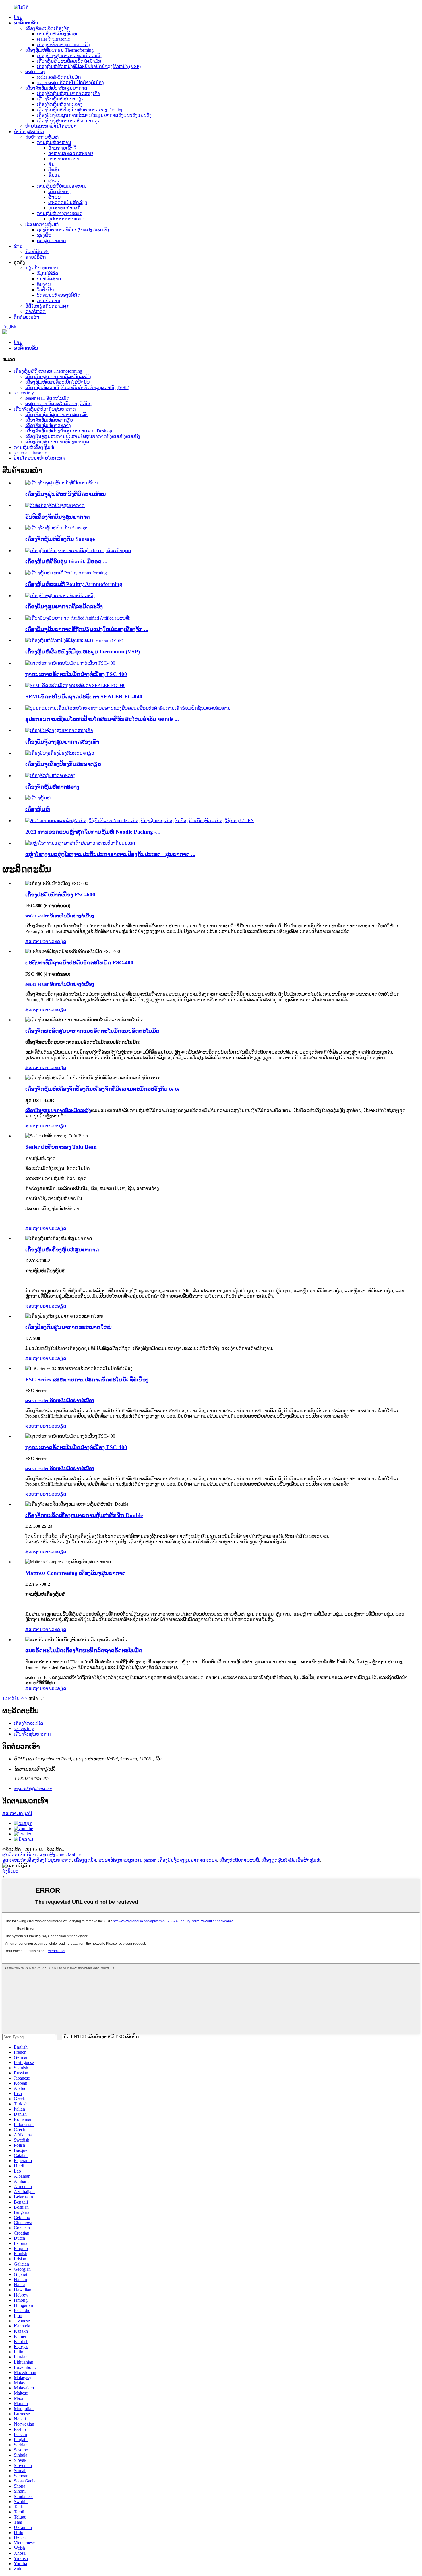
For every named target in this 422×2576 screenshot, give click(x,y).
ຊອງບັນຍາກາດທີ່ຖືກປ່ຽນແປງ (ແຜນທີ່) (73, 230)
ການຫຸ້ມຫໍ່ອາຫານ (54, 142)
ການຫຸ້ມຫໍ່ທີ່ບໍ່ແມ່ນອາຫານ (62, 186)
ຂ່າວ (18, 246)
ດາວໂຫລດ (35, 311)
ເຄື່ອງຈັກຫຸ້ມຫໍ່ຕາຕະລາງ (60, 104)
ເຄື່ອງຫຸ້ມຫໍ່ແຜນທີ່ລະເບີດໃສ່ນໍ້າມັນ (69, 61)
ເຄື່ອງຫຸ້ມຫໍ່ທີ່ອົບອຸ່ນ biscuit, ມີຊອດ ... (66, 561)
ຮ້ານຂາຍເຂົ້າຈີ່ (62, 148)
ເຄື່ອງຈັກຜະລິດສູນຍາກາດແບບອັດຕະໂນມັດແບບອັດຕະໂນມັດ (92, 1031)
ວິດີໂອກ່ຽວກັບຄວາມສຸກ (47, 306)
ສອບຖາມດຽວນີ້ (17, 1813)
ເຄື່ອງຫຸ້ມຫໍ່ (38, 809)
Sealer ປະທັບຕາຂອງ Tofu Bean (61, 1147)
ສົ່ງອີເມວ (10, 1871)
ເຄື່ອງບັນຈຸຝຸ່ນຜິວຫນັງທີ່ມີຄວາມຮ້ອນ (66, 494)
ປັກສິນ (54, 170)
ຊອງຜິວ (44, 235)
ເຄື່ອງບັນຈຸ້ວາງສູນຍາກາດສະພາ (187, 1860)
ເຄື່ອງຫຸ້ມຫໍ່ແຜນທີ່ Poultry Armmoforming (74, 584)
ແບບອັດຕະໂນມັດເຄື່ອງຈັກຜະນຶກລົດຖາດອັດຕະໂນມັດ (84, 1650)
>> (25, 1698)
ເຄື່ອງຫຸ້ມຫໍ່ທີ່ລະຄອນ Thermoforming (59, 50)
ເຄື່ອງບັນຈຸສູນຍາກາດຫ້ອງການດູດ (69, 121)
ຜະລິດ (54, 181)
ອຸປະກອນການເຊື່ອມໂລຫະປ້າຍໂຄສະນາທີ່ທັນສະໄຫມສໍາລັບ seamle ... (102, 719)
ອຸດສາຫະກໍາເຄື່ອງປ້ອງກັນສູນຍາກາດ (37, 1860)
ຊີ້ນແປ (54, 175)
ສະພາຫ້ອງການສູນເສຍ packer (127, 1860)
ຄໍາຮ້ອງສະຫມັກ (29, 132)
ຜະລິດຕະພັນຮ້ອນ (19, 1855)
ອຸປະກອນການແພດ (66, 219)
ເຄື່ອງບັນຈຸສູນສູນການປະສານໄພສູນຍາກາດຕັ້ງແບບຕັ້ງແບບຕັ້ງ (94, 115)
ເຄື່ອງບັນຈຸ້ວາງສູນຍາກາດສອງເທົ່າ (62, 742)
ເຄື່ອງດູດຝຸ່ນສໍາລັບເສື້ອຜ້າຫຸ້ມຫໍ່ (291, 1860)
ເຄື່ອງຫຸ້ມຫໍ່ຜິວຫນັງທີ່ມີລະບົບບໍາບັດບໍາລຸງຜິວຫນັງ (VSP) (89, 66)
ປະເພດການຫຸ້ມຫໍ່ (42, 224)
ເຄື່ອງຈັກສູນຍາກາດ (32, 1734)
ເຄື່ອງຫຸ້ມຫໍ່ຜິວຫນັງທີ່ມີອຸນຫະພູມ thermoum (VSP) (83, 652)
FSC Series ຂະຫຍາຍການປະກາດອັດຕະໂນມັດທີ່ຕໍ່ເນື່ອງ (87, 1380)
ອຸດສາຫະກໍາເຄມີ (64, 208)
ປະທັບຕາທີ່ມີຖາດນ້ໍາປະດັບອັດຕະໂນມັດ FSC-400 (79, 963)
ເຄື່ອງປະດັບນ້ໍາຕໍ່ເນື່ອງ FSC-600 (60, 895)
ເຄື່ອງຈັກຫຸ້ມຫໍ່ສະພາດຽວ (61, 99)
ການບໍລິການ (49, 301)
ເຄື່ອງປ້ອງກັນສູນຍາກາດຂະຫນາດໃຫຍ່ (68, 1327)
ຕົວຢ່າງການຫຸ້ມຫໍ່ (42, 137)
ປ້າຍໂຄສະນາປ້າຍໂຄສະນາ (51, 126)
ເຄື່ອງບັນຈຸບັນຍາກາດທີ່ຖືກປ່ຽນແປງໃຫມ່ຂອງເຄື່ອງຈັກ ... (87, 629)
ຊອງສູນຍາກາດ (51, 241)
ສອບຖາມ (34, 941)
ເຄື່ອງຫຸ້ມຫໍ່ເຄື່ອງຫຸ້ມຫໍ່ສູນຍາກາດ (62, 1250)
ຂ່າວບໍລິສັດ (36, 257)
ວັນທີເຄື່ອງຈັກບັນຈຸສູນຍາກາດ (58, 517)
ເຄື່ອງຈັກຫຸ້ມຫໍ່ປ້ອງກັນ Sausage (60, 539)
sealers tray (35, 72)
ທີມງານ (44, 284)
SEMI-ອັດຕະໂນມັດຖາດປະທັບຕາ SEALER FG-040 (84, 697)
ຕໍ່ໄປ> (17, 1698)
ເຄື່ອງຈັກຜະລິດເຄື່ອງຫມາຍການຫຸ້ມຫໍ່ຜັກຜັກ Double (84, 1515)
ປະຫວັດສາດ (49, 279)
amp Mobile (70, 1855)
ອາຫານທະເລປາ (64, 159)
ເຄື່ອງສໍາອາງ (60, 192)
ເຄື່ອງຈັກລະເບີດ (29, 1723)
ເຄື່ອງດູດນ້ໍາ (85, 1860)
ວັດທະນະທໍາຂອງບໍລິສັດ (59, 295)
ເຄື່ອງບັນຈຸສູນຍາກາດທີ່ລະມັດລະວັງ (70, 56)
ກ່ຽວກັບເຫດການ (42, 268)
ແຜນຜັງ (47, 1855)
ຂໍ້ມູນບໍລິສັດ (48, 273)
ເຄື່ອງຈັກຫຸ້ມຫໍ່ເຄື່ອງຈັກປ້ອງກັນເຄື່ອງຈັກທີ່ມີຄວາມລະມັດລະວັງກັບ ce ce (102, 1089)
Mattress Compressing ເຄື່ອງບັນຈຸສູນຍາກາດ (76, 1573)
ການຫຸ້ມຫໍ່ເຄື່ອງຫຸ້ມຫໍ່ (57, 34)
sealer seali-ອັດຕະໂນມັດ (59, 77)
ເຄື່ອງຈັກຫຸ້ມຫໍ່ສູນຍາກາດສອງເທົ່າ (68, 93)
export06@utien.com (33, 1788)
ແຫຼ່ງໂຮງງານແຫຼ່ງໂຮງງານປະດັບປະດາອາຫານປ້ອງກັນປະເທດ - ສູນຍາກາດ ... (110, 854)
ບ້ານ (18, 17)
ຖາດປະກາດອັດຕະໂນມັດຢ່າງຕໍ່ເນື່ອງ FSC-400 (76, 674)
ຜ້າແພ (54, 197)
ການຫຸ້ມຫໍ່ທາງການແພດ (60, 213)
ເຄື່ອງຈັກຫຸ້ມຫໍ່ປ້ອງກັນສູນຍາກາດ (56, 88)
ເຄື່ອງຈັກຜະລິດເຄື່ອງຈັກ (48, 28)
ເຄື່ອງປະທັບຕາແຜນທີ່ (239, 1860)
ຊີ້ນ (51, 164)
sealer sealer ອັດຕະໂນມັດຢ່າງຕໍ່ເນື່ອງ (70, 82)
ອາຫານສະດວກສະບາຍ (71, 153)
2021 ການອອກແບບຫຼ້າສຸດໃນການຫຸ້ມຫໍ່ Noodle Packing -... (93, 832)
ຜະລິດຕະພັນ (26, 23)
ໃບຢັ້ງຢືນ (45, 290)
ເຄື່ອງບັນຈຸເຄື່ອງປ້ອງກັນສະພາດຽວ (63, 764)
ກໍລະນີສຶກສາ (37, 252)
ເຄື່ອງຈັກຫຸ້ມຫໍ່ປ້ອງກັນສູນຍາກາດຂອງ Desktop (80, 110)
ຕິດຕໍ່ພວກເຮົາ (27, 317)
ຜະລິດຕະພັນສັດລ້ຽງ (68, 202)
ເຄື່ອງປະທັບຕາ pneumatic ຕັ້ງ (63, 45)
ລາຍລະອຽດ (55, 941)
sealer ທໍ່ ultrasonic (53, 39)
